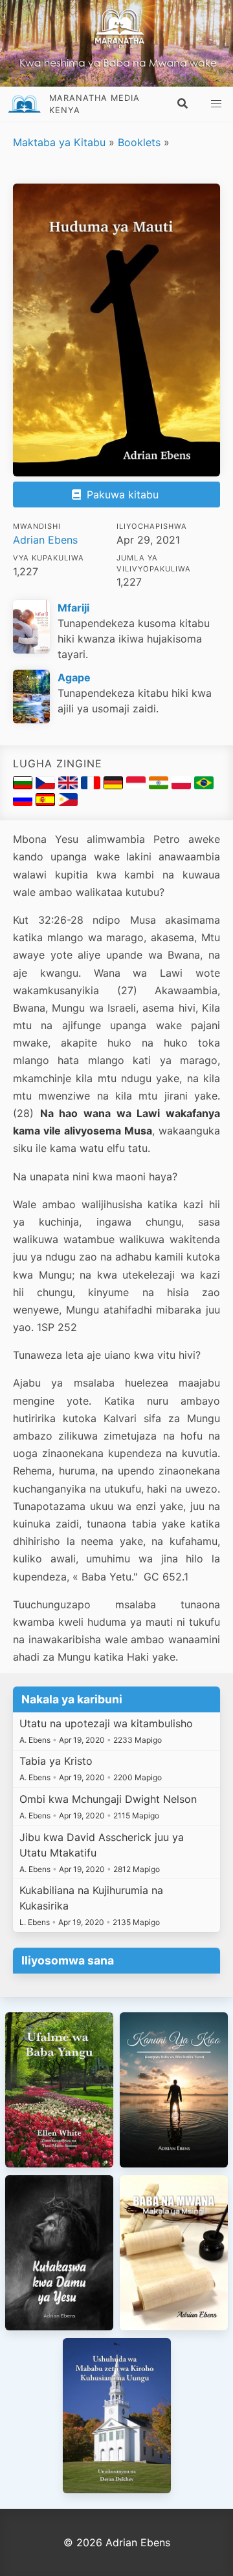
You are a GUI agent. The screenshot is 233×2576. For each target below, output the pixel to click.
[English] (70, 785)
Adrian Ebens (45, 540)
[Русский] (24, 802)
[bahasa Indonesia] (138, 785)
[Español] (47, 802)
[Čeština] (47, 785)
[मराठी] (160, 785)
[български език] (24, 785)
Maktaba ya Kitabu (59, 142)
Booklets (139, 142)
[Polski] (183, 785)
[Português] (204, 785)
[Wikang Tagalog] (68, 802)
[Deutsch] (115, 785)
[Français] (92, 785)
